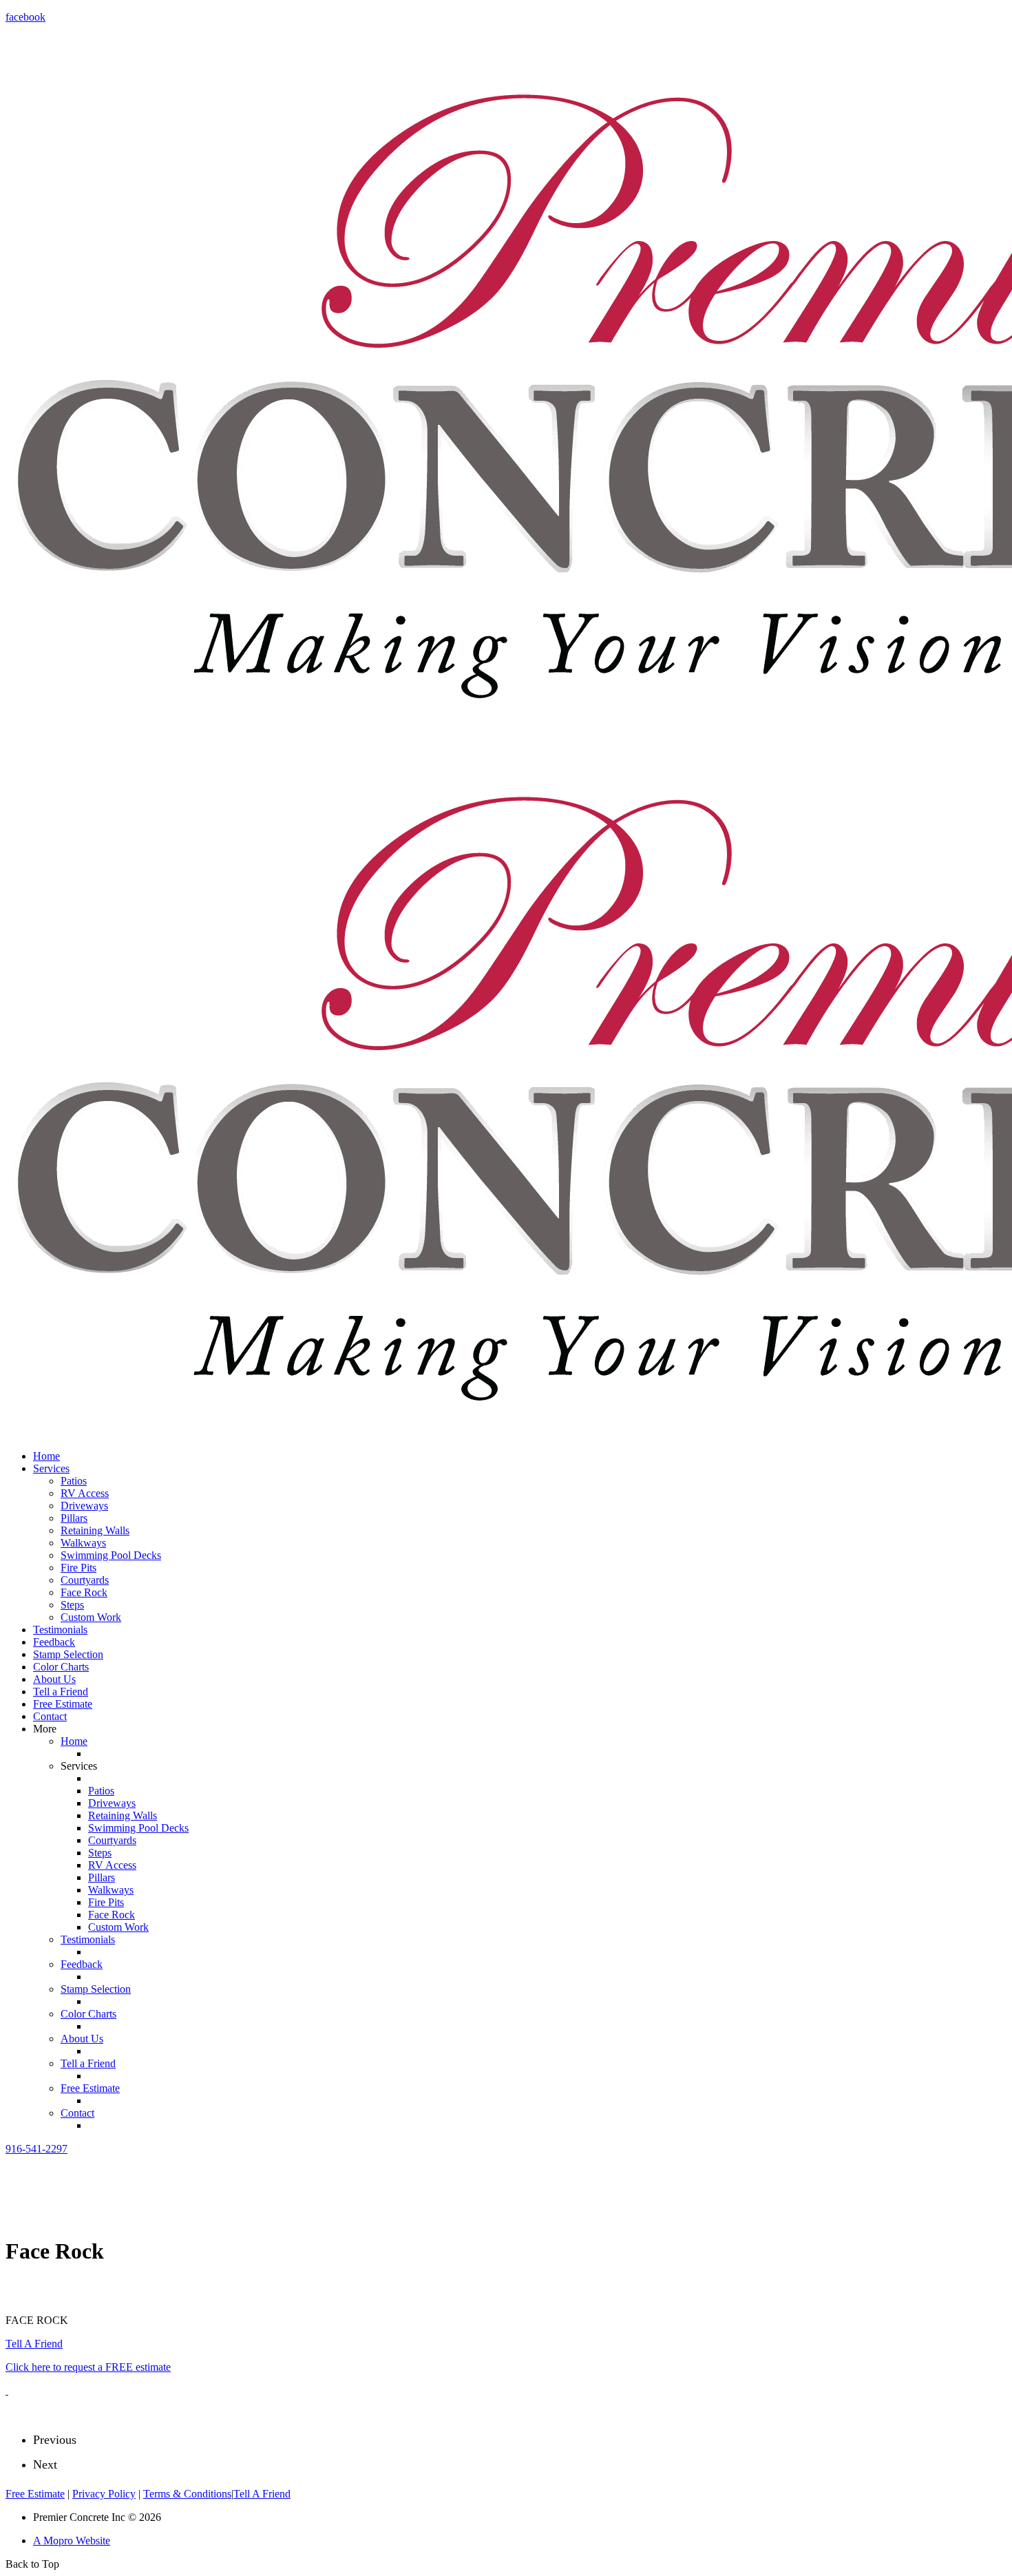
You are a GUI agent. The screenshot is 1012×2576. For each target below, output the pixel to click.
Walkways (83, 1543)
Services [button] (51, 1468)
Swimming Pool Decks (111, 1555)
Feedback (54, 1642)
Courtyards (85, 1580)
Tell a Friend (61, 1692)
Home (46, 1456)
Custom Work (91, 1617)
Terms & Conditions (187, 2494)
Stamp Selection (68, 1654)
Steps (72, 1605)
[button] (36, 2149)
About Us (54, 1679)
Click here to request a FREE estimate (88, 2367)
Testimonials (60, 1630)
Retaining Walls (95, 1530)
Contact (50, 1716)
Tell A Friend (34, 2344)
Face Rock (84, 1592)
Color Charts (61, 1667)
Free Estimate (63, 1704)
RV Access (85, 1493)
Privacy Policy (104, 2494)
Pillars (74, 1518)
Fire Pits (78, 1568)
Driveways (84, 1506)
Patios (74, 1481)
